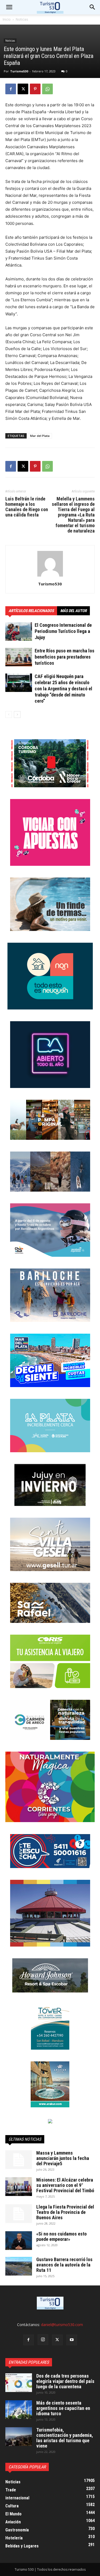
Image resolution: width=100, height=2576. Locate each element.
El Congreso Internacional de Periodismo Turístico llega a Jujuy (63, 631)
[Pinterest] (35, 89)
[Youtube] (72, 2340)
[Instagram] (43, 2340)
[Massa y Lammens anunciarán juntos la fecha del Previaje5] (19, 2160)
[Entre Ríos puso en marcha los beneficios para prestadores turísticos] (19, 657)
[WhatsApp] (47, 89)
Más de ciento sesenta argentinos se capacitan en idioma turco (63, 2408)
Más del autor (73, 611)
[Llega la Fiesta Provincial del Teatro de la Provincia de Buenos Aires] (19, 2214)
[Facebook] (11, 89)
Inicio (7, 19)
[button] (93, 7)
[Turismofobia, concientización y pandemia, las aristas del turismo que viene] (19, 2437)
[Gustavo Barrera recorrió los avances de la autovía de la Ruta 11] (19, 2266)
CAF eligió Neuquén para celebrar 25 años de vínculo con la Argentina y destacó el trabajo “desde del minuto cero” (63, 689)
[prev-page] (9, 715)
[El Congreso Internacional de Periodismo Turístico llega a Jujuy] (19, 631)
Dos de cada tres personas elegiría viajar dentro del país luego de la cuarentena (65, 2381)
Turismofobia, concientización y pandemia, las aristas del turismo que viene (65, 2438)
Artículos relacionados (31, 611)
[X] (23, 89)
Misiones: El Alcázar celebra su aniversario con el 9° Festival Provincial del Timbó (65, 2185)
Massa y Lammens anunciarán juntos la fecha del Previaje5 (63, 2158)
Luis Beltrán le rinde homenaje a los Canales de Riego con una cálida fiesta (27, 507)
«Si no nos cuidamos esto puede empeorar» (61, 2236)
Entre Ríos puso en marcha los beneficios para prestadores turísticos (65, 657)
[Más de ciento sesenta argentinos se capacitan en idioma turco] (19, 2410)
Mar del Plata (40, 436)
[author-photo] (50, 576)
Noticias (22, 19)
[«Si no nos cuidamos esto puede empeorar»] (19, 2241)
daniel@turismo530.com (62, 2325)
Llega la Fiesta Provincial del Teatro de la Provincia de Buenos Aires (65, 2212)
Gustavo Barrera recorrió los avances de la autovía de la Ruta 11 (64, 2265)
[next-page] (17, 715)
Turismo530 (19, 71)
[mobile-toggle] (9, 7)
